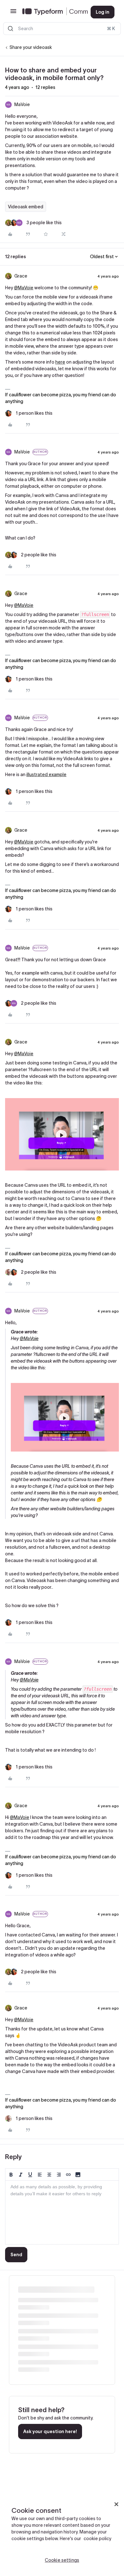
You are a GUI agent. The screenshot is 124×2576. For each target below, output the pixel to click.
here (60, 362)
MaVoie (22, 104)
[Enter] (10, 29)
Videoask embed (26, 207)
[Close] (116, 2504)
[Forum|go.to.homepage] (51, 12)
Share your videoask (31, 47)
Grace (21, 276)
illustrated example (46, 775)
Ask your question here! (50, 2432)
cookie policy (97, 2539)
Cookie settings (62, 2560)
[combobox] (62, 29)
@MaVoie (24, 288)
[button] (13, 13)
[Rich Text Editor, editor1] (62, 2212)
